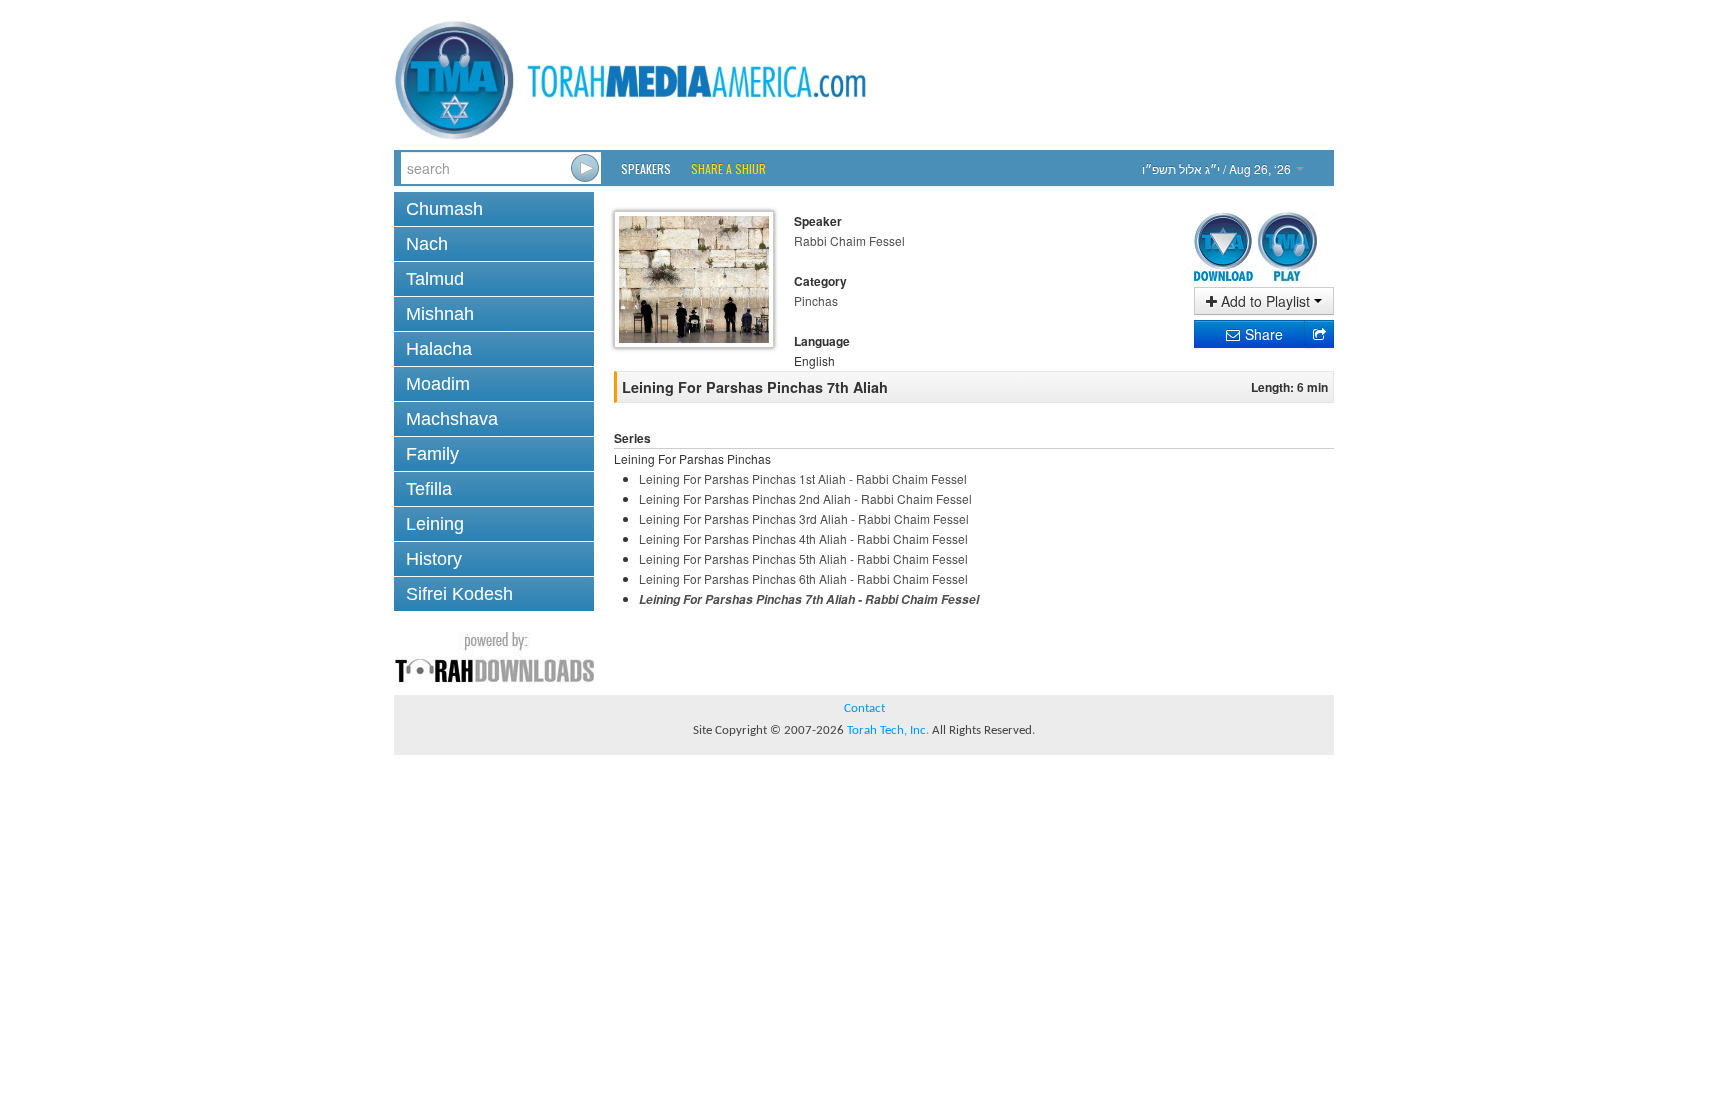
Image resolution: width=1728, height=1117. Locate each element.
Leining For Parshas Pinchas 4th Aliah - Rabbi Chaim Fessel (803, 538)
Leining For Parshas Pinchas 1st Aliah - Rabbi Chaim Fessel (803, 478)
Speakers (646, 168)
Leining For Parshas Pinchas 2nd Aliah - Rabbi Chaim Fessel (805, 498)
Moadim (438, 384)
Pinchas (816, 300)
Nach (427, 244)
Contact (864, 708)
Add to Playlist (1265, 301)
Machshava (452, 419)
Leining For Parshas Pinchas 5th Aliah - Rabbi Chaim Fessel (803, 558)
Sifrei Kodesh (459, 594)
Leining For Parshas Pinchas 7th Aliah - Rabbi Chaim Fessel (809, 599)
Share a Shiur (728, 168)
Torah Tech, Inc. (888, 730)
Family (432, 454)
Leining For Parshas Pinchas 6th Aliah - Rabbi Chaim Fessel (803, 578)
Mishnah (440, 314)
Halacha (439, 349)
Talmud (435, 279)
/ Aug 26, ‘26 (1218, 168)
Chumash (444, 209)
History (434, 559)
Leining (435, 524)
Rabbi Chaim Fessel (849, 240)
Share (1262, 334)
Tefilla (429, 489)
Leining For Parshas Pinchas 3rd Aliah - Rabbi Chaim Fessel (804, 518)
